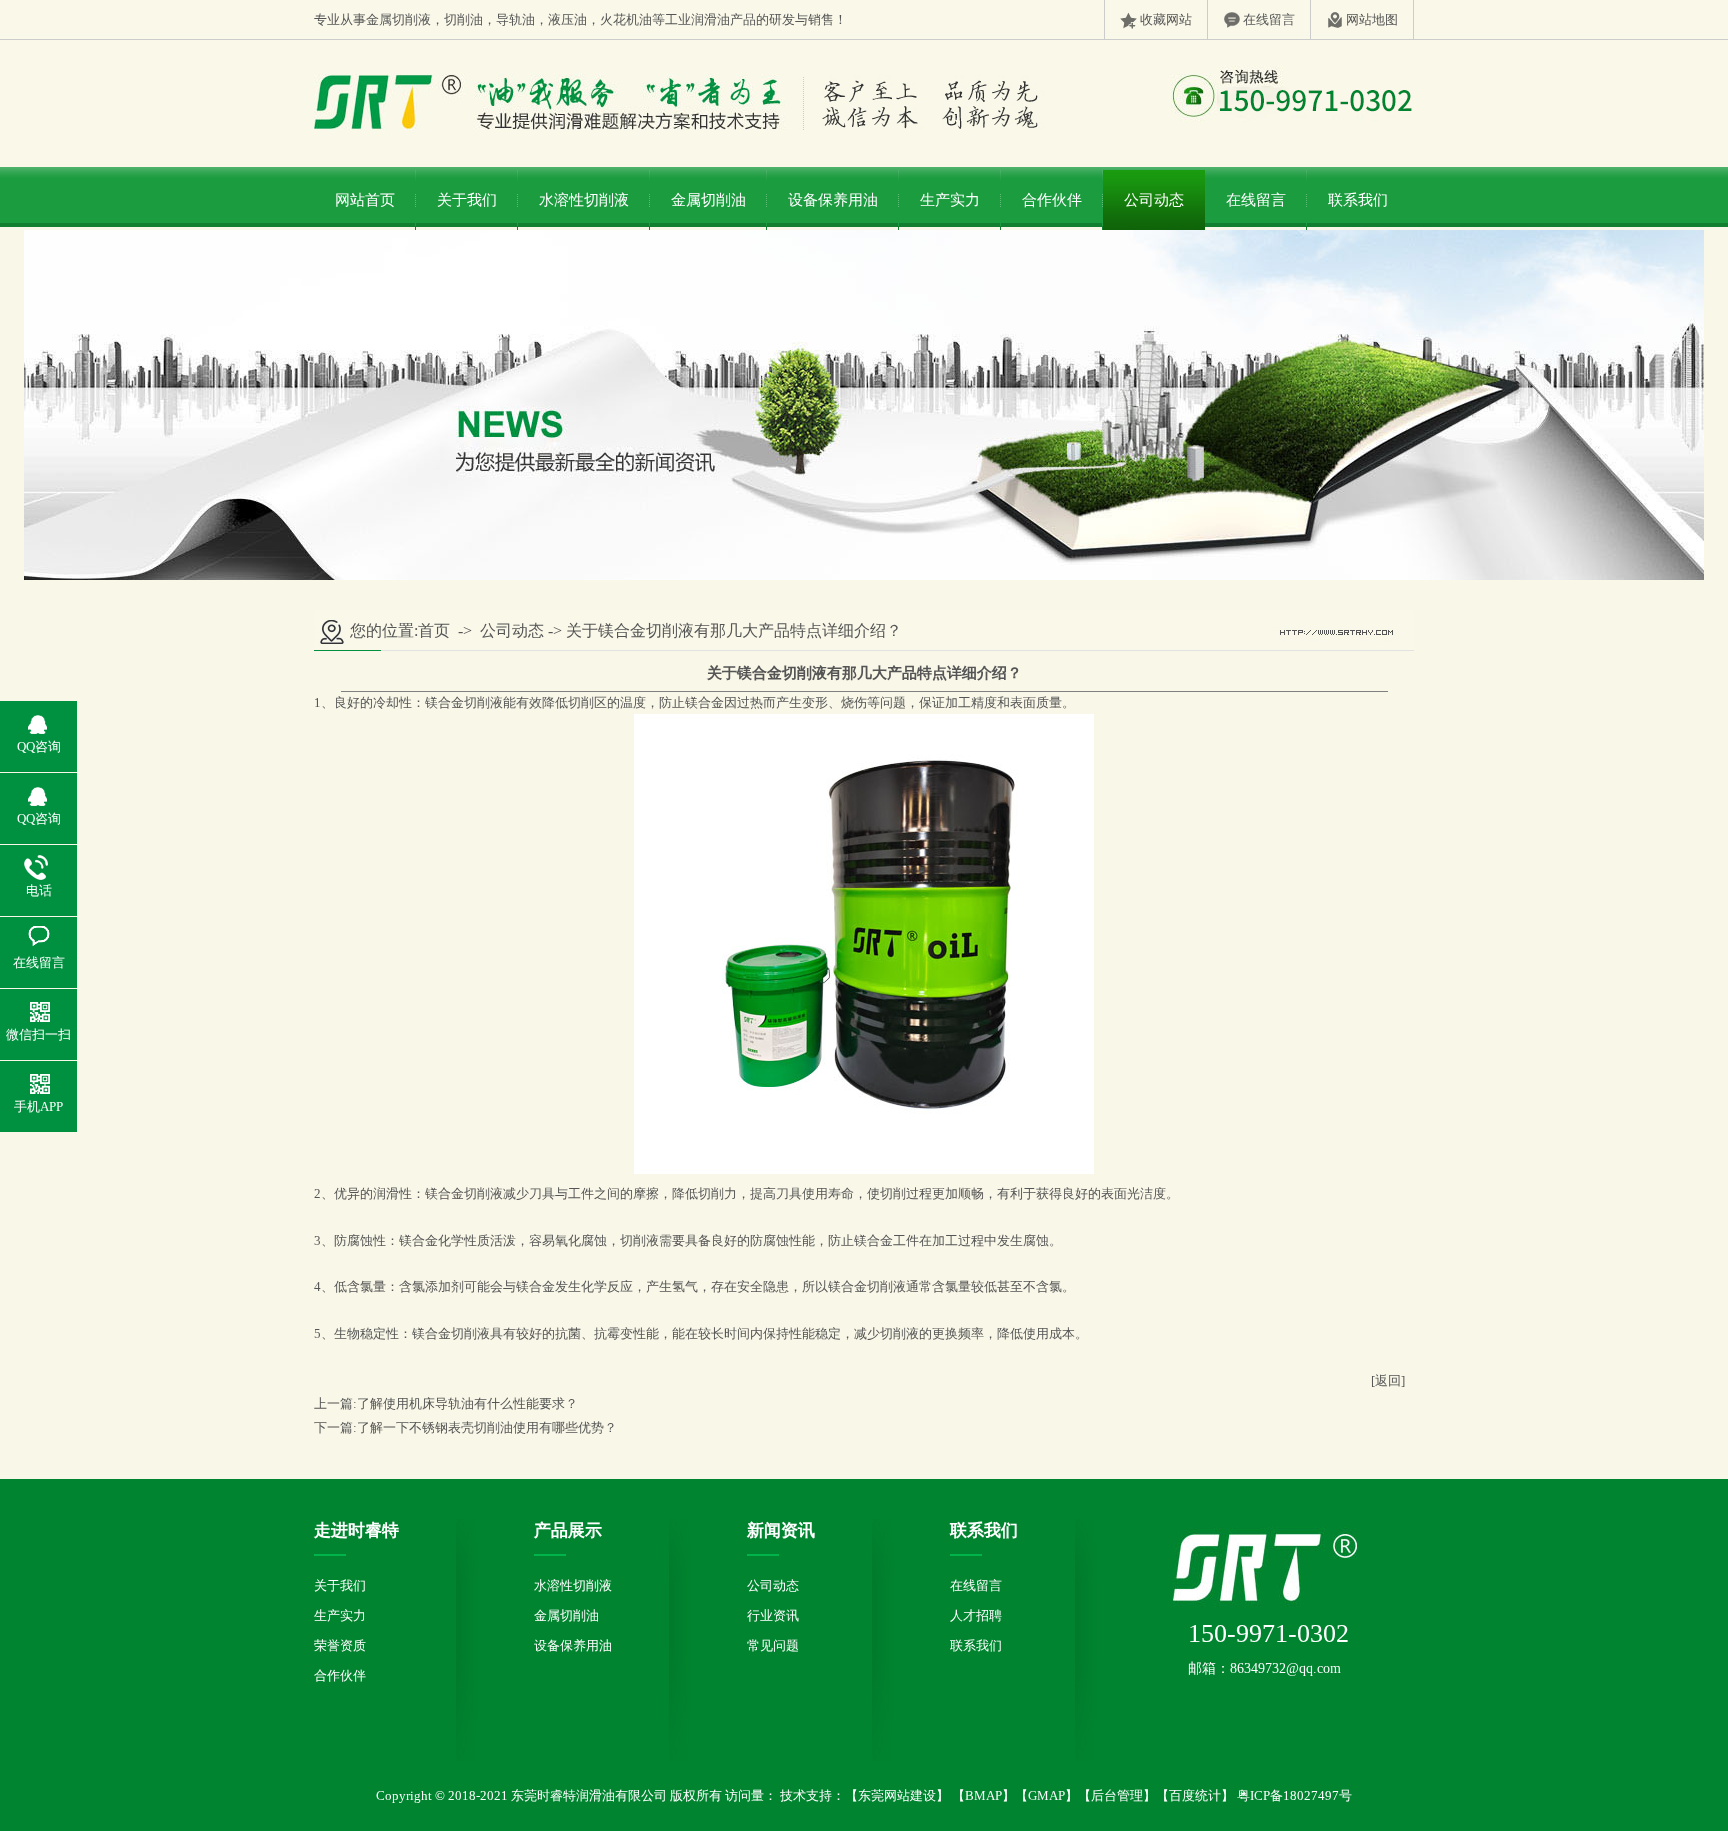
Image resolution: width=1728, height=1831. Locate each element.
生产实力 (950, 200)
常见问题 (773, 1645)
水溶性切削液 (584, 200)
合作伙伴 (1052, 200)
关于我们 (467, 200)
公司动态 (1154, 200)
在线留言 (1269, 19)
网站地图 (1372, 19)
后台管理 (1117, 1795)
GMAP (1046, 1795)
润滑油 (710, 19)
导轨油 (515, 19)
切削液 (411, 19)
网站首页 (365, 200)
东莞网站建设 (897, 1795)
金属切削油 (708, 200)
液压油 (567, 19)
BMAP (983, 1795)
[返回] (1388, 1380)
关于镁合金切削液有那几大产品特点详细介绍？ (734, 630)
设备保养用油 (833, 200)
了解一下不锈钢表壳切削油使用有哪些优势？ (487, 1427)
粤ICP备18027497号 (1293, 1795)
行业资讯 (773, 1615)
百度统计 (1195, 1795)
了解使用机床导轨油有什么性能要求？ (467, 1403)
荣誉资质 (340, 1645)
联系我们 (1358, 200)
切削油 (463, 19)
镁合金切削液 (464, 702)
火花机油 (626, 19)
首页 (434, 630)
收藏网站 (1166, 19)
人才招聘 (976, 1615)
